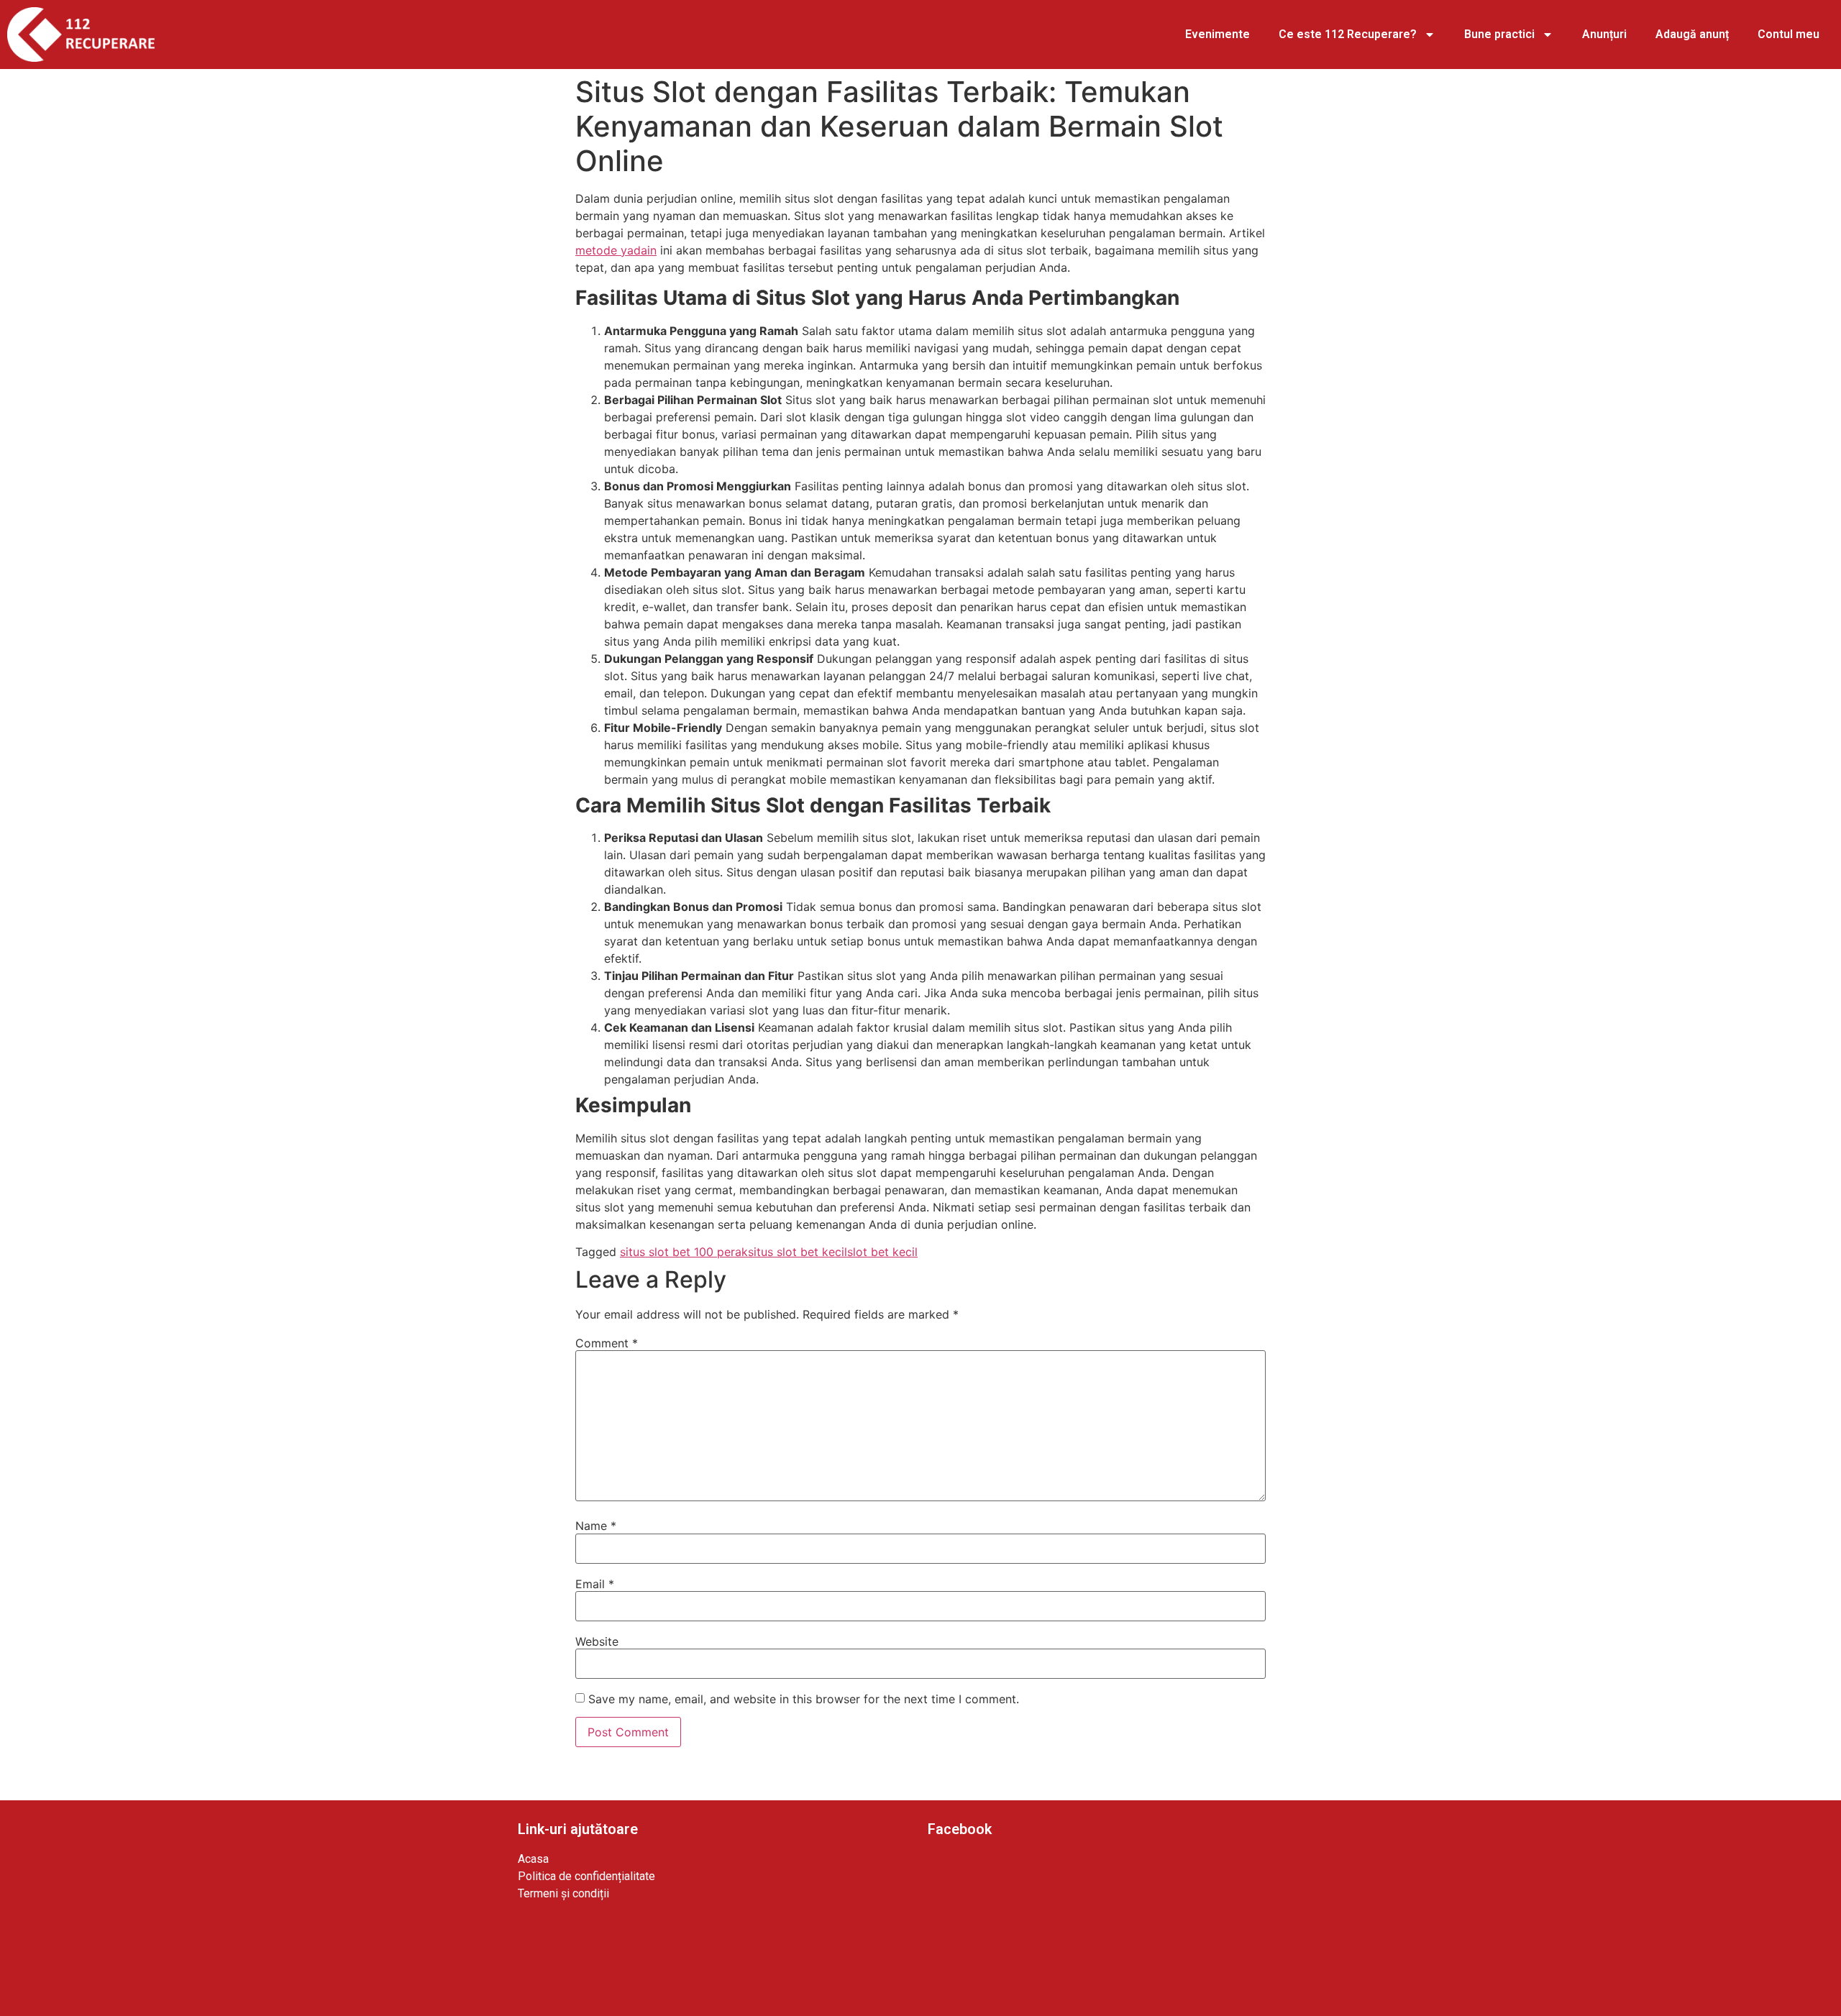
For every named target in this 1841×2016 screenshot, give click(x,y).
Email (595, 1584)
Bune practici (1499, 34)
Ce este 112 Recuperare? (1348, 34)
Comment (607, 1343)
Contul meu (1789, 34)
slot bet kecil (882, 1252)
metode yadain (616, 250)
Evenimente (1218, 34)
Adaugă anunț (1692, 34)
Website (597, 1641)
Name (596, 1526)
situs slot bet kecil (798, 1252)
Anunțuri (1604, 34)
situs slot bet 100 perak (684, 1252)
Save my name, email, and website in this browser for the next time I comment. (804, 1699)
